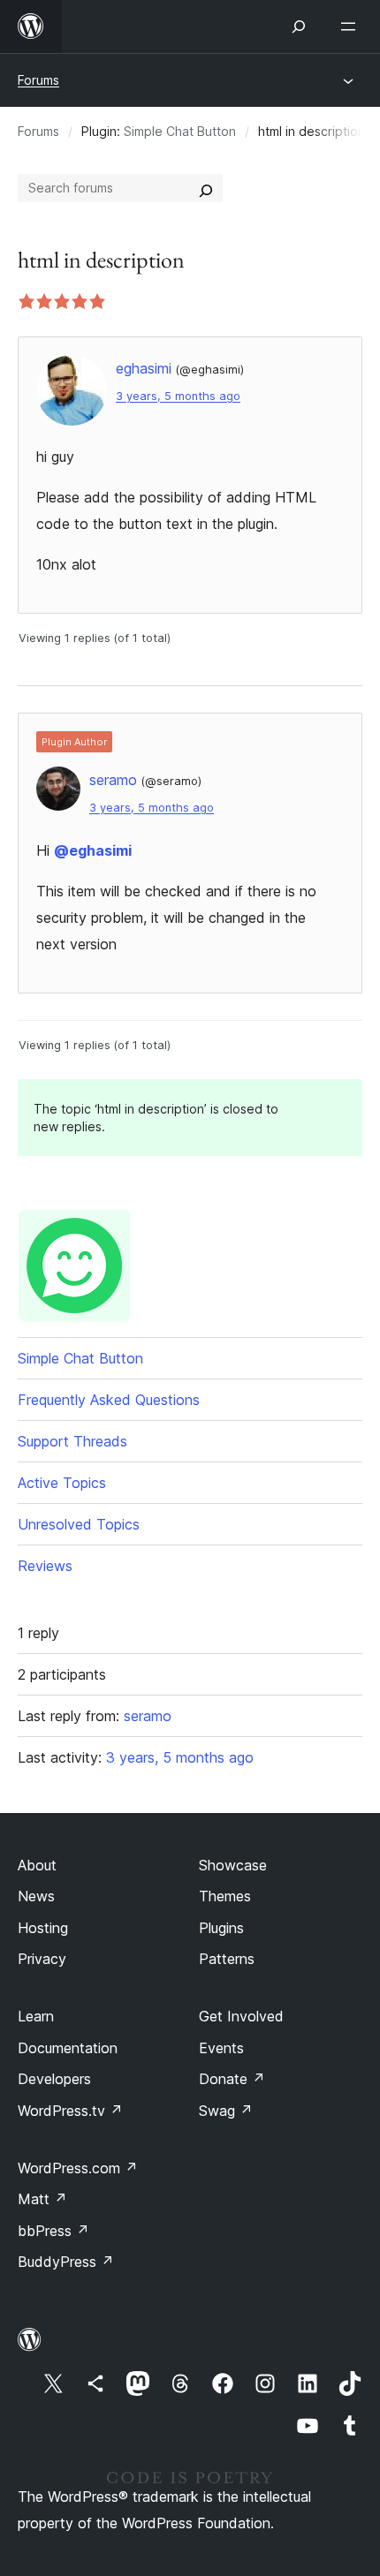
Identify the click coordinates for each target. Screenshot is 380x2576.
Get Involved (241, 2016)
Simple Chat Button (180, 131)
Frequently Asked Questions (109, 1400)
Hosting (43, 1928)
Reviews (45, 1566)
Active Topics (62, 1483)
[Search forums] (206, 188)
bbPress (53, 2231)
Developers (54, 2079)
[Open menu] (352, 26)
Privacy (42, 1959)
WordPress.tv (70, 2111)
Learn (36, 2016)
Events (221, 2048)
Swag (226, 2111)
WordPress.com (78, 2168)
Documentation (68, 2048)
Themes (225, 1896)
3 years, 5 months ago (178, 396)
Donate (232, 2079)
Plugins (221, 1928)
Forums (38, 80)
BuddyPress (66, 2262)
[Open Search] (299, 26)
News (36, 1896)
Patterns (227, 1959)
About (37, 1865)
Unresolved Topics (79, 1524)
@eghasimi (93, 850)
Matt (42, 2199)
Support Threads (72, 1441)
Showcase (233, 1865)
